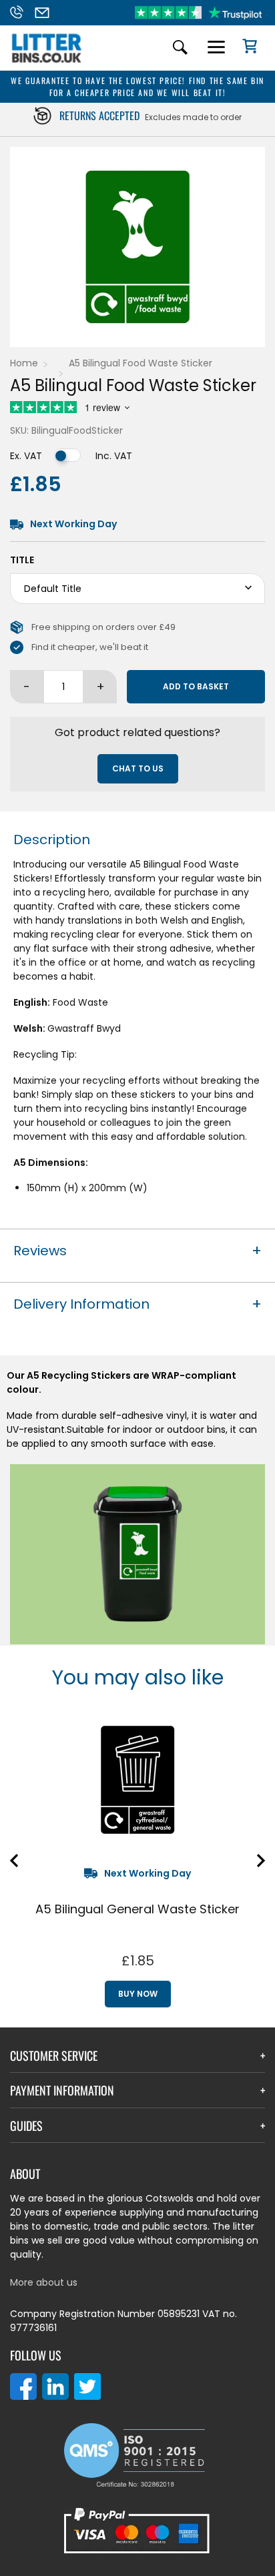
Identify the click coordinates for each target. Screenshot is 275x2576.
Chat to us (138, 768)
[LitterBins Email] (46, 13)
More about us (44, 2282)
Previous (14, 1861)
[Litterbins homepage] (47, 62)
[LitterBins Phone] (20, 13)
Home (24, 363)
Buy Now (138, 1994)
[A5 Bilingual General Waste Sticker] (137, 1780)
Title (22, 560)
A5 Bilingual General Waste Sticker (137, 1909)
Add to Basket (196, 686)
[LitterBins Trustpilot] (198, 13)
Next (261, 1861)
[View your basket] (245, 48)
